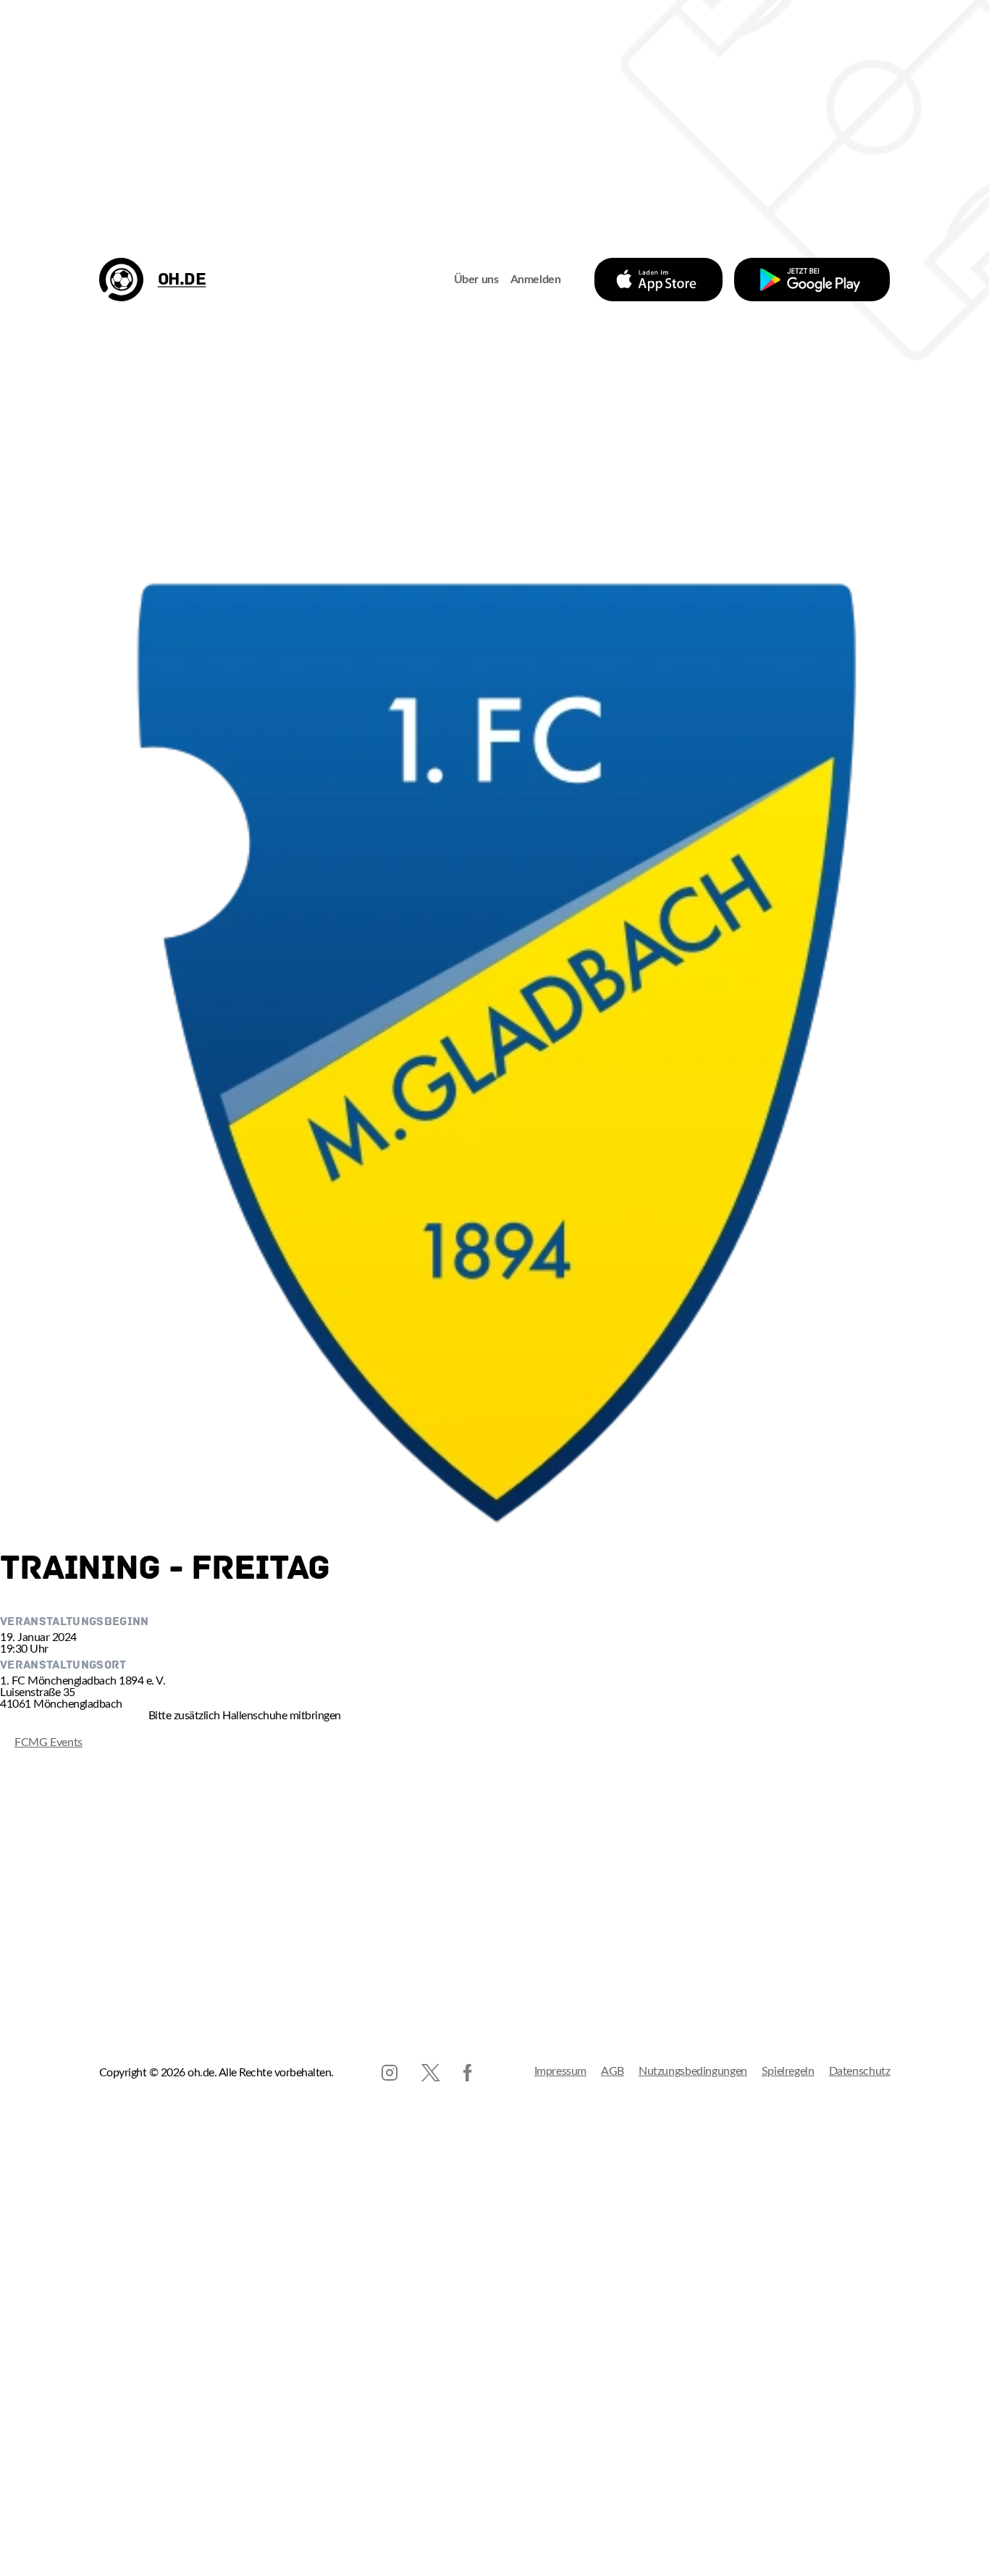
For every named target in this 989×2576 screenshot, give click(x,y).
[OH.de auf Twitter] (431, 2073)
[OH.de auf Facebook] (468, 2073)
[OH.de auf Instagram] (390, 2073)
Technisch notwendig (26, 2510)
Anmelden (536, 280)
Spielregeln (788, 2071)
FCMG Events (41, 1742)
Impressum (561, 2071)
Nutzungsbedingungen (693, 2071)
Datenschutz (860, 2071)
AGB (613, 2071)
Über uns (476, 280)
